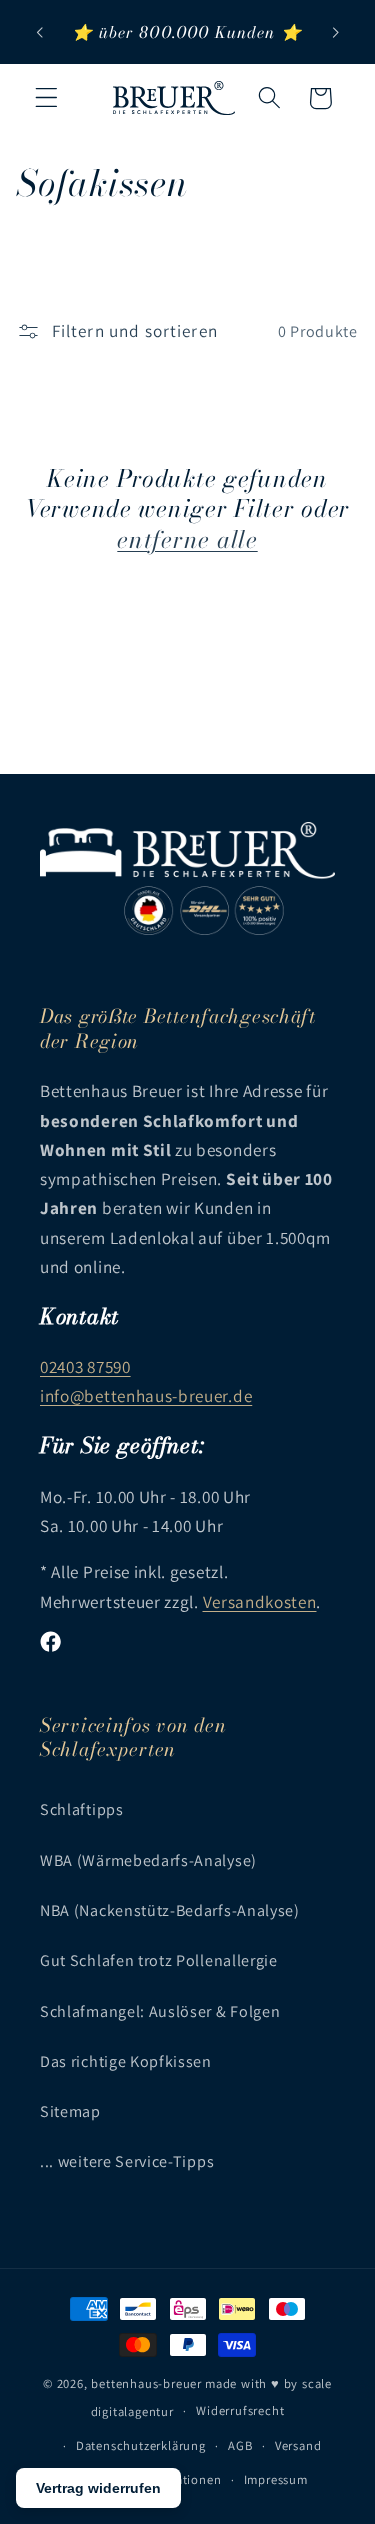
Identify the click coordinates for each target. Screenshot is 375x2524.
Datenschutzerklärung (141, 2445)
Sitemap (70, 2111)
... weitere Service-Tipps (127, 2161)
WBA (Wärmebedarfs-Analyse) (148, 1860)
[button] (46, 98)
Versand (298, 2445)
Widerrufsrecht (240, 2410)
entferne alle (187, 540)
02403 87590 (85, 1366)
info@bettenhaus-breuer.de (146, 1395)
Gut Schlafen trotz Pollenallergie (159, 1960)
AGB (240, 2445)
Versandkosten (260, 1601)
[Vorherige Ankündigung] (39, 32)
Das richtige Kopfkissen (126, 2061)
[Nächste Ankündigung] (336, 32)
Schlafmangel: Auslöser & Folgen (160, 2011)
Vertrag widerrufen (98, 2488)
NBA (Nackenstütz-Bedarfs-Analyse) (170, 1910)
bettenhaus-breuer (146, 2383)
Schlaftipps (82, 1809)
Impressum (276, 2479)
